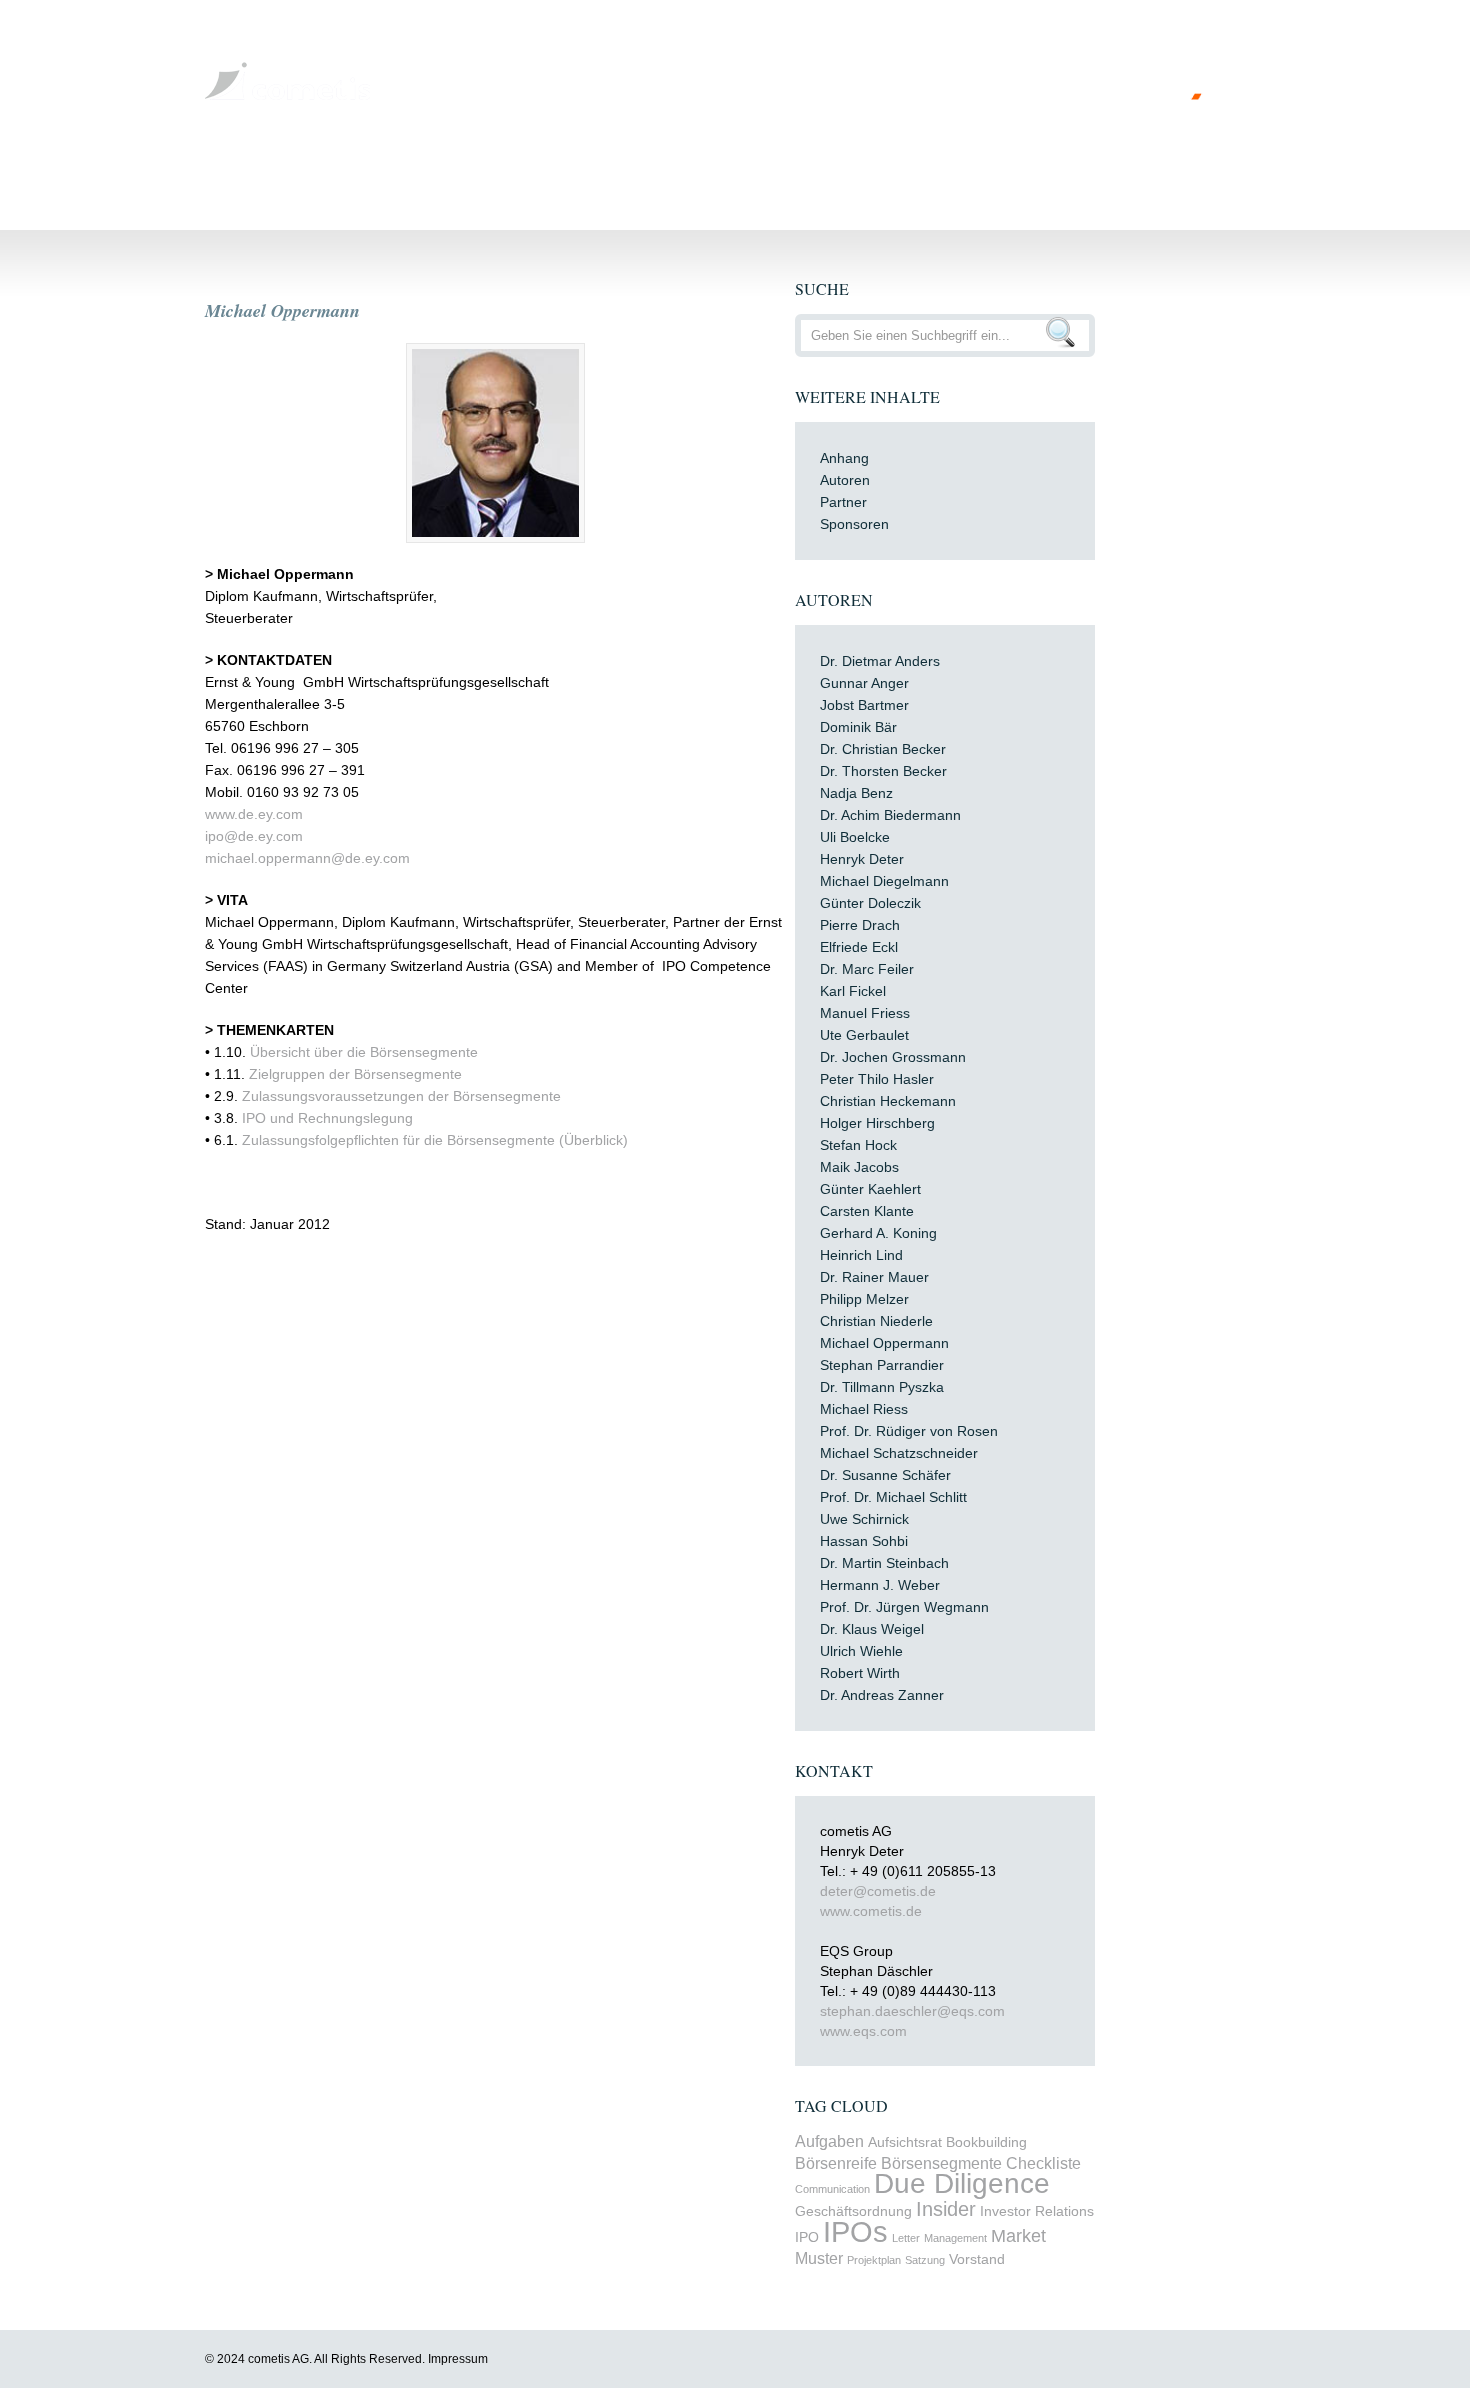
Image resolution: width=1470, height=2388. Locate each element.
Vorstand (977, 2259)
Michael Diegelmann (884, 881)
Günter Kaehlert (870, 1189)
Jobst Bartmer (864, 705)
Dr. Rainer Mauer (874, 1277)
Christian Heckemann (888, 1101)
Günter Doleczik (870, 903)
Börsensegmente (941, 2163)
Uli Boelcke (855, 837)
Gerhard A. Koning (878, 1233)
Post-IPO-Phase (983, 173)
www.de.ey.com (254, 814)
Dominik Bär (858, 727)
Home (239, 173)
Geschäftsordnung (853, 2211)
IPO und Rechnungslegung (327, 1118)
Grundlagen (328, 173)
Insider (946, 2209)
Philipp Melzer (864, 1299)
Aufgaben (829, 2141)
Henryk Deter (862, 859)
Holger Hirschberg (877, 1123)
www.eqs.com (863, 2031)
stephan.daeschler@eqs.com (912, 2011)
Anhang (844, 458)
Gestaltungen (573, 173)
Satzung (925, 2260)
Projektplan (874, 2260)
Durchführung (696, 173)
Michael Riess (864, 1409)
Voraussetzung (448, 173)
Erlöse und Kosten (837, 173)
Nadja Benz (856, 793)
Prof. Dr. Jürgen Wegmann (904, 1607)
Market (1018, 2235)
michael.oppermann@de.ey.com (307, 858)
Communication (832, 2189)
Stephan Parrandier (882, 1365)
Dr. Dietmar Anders (880, 661)
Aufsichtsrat (905, 2142)
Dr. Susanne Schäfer (885, 1475)
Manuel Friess (865, 1013)
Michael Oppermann (282, 310)
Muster (819, 2258)
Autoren (845, 480)
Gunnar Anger (864, 683)
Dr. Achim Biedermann (890, 815)
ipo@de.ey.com (254, 836)
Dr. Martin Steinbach (884, 1563)
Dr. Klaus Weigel (872, 1629)
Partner (843, 502)
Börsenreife (836, 2163)
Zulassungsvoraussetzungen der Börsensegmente (401, 1096)
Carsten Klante (867, 1211)
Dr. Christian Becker (883, 749)
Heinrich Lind (861, 1255)
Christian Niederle (876, 1321)
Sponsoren (854, 524)
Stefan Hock (858, 1145)
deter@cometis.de (878, 1891)
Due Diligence (962, 2183)
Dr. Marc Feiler (867, 969)
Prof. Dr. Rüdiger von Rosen (909, 1431)
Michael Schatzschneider (899, 1453)
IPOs (855, 2231)
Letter (906, 2238)
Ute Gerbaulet (864, 1035)
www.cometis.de (871, 1911)
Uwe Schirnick (864, 1519)
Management (955, 2238)
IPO (807, 2237)
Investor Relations (1037, 2211)
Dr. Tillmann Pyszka (882, 1387)
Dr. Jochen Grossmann (893, 1057)
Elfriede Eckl (859, 947)
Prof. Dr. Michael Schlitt (893, 1497)
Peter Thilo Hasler (877, 1079)
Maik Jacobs (859, 1167)
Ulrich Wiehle (861, 1651)
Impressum (458, 2359)
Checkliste (1043, 2163)
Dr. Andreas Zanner (882, 1695)
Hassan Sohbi (864, 1541)
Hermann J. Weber (880, 1585)
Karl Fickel (853, 991)
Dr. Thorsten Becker (883, 771)
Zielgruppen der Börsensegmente (355, 1074)
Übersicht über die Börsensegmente (364, 1052)
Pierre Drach (860, 925)
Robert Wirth (860, 1673)
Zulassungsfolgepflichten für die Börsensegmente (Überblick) (435, 1140)
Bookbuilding (986, 2142)
